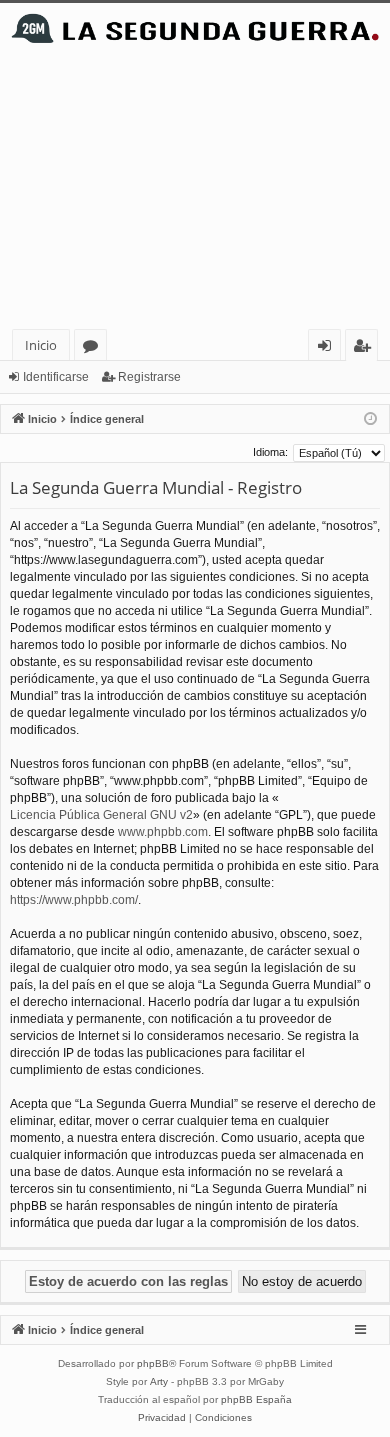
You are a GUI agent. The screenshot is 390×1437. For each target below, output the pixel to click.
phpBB (153, 1363)
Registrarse (149, 377)
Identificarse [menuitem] (328, 348)
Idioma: (270, 452)
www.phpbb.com (163, 832)
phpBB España (256, 1399)
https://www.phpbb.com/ (74, 900)
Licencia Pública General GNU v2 (101, 815)
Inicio (41, 345)
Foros (94, 348)
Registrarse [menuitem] (366, 348)
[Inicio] (195, 28)
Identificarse (56, 377)
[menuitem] (162, 1418)
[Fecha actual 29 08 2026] (370, 419)
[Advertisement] (195, 191)
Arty (159, 1381)
